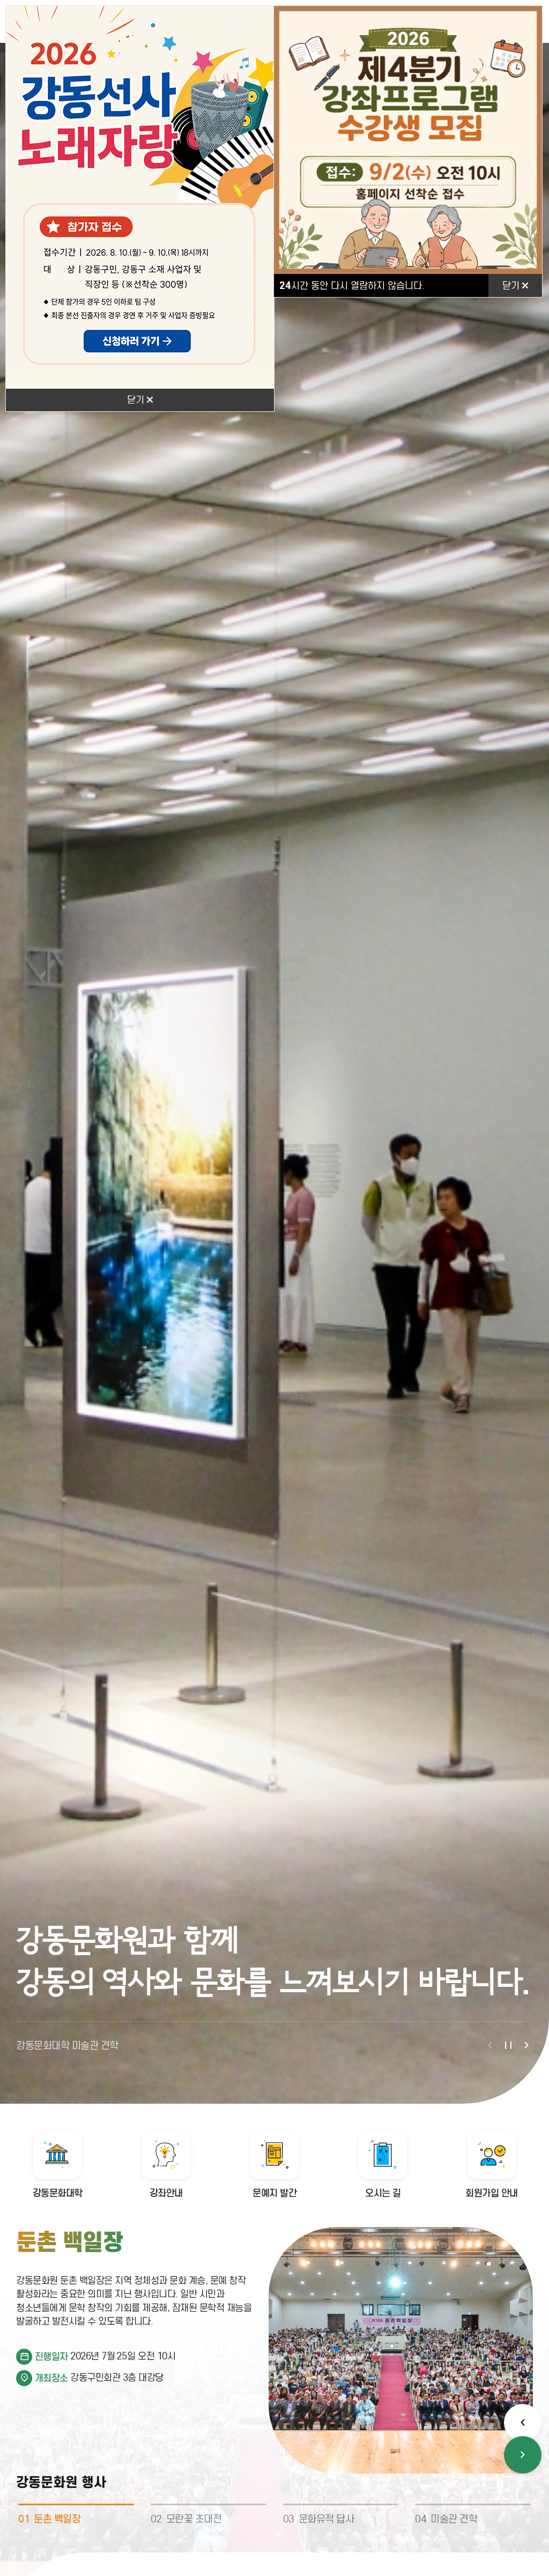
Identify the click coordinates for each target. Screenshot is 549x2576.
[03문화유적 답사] (341, 2504)
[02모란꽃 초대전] (209, 2504)
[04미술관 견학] (473, 2504)
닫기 (137, 400)
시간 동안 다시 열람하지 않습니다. (352, 285)
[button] (490, 2045)
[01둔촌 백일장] (76, 2504)
